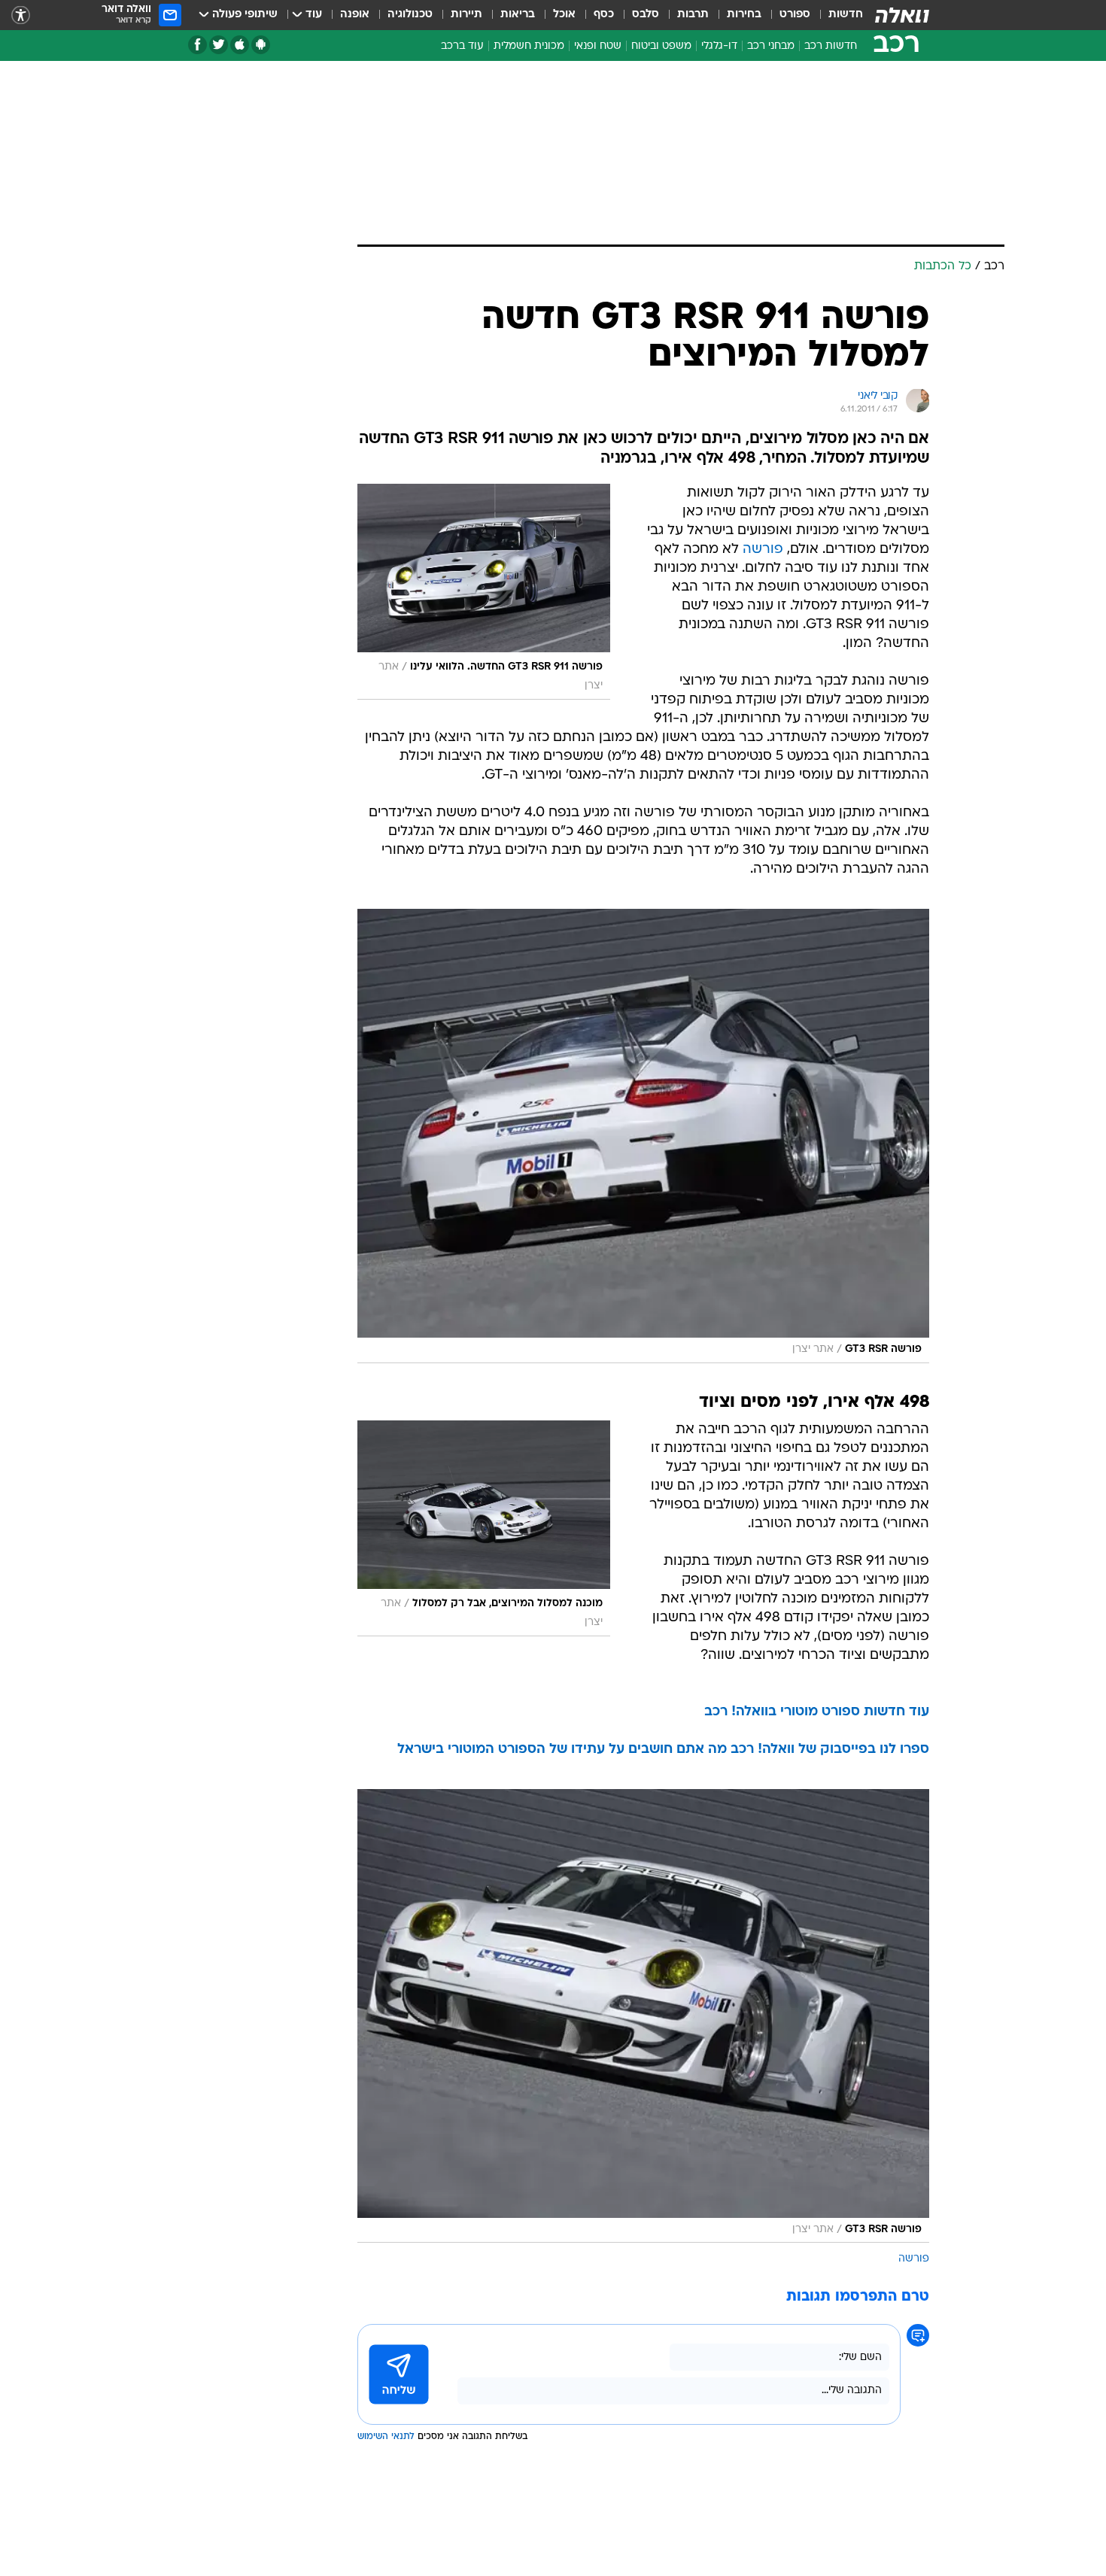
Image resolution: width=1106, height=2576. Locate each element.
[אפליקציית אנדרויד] (261, 45)
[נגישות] (21, 15)
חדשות (846, 15)
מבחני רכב (771, 46)
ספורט (795, 15)
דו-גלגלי (719, 46)
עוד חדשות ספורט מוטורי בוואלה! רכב (817, 1712)
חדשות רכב (831, 46)
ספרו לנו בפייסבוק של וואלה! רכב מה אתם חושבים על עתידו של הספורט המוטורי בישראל (663, 1750)
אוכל (564, 15)
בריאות (518, 15)
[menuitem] (837, 15)
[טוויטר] (219, 45)
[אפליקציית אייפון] (240, 45)
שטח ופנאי (598, 46)
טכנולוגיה (410, 15)
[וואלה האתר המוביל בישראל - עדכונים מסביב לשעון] (902, 15)
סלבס (646, 15)
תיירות (466, 15)
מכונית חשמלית (529, 46)
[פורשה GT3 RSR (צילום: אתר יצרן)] (643, 1136)
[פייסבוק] (197, 45)
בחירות (744, 15)
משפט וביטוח (661, 46)
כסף (604, 15)
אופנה (355, 15)
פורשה (763, 550)
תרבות (693, 15)
